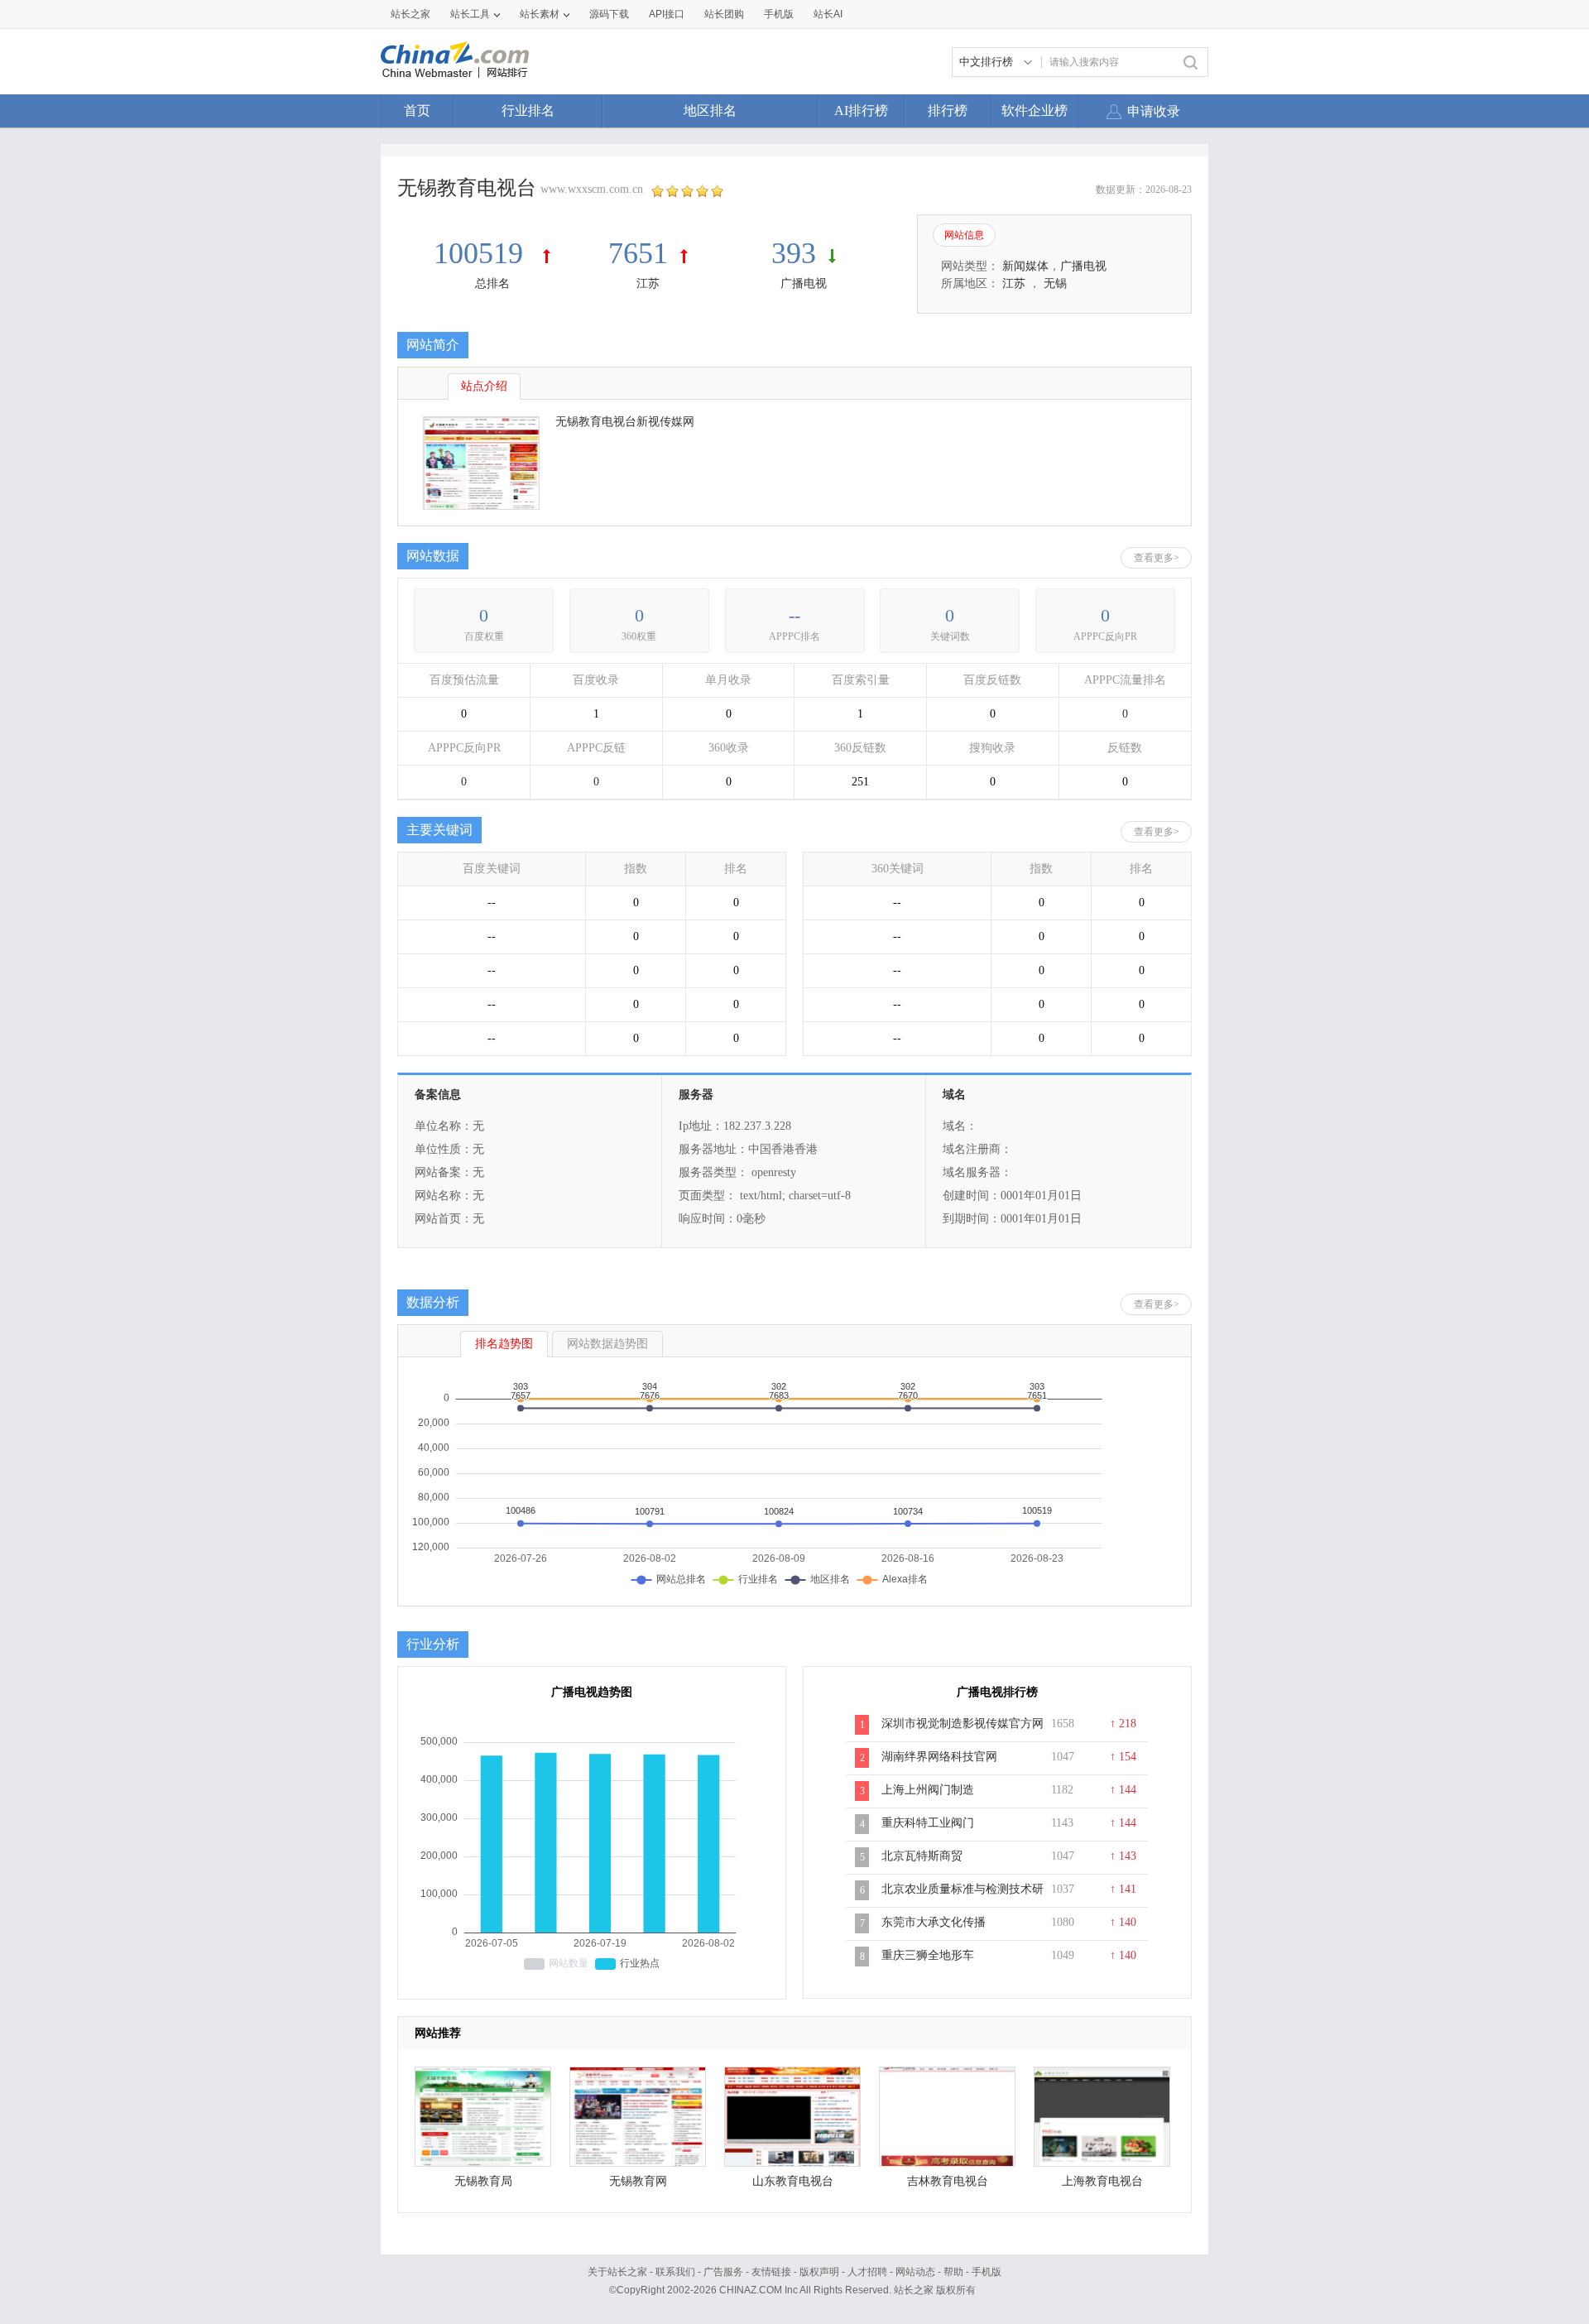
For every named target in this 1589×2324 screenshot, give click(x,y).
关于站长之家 (617, 2272)
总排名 (492, 283)
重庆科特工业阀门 (928, 1823)
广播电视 (804, 283)
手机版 (987, 2272)
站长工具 (470, 14)
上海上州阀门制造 (928, 1790)
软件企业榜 (1035, 110)
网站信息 (964, 235)
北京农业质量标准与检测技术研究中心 (963, 1898)
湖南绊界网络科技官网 (939, 1757)
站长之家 (410, 14)
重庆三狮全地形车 (928, 1955)
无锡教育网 (638, 2181)
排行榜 (948, 110)
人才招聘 (867, 2272)
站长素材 (540, 14)
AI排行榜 (861, 110)
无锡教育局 (483, 2181)
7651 (638, 253)
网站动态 (915, 2272)
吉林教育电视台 (948, 2181)
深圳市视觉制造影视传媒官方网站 (963, 1732)
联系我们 (675, 2272)
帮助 (953, 2272)
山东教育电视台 (793, 2181)
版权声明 (819, 2272)
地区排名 (710, 110)
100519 (482, 253)
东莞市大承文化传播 (934, 1922)
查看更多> (1157, 558)
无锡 (1055, 283)
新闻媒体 (1025, 266)
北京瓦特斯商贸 (922, 1856)
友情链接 (771, 2272)
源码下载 (609, 14)
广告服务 (723, 2272)
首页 (417, 110)
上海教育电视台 (1102, 2181)
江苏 (648, 283)
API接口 (667, 14)
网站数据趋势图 (607, 1344)
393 (794, 253)
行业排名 (528, 110)
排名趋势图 (504, 1344)
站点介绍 (484, 386)
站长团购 (724, 14)
